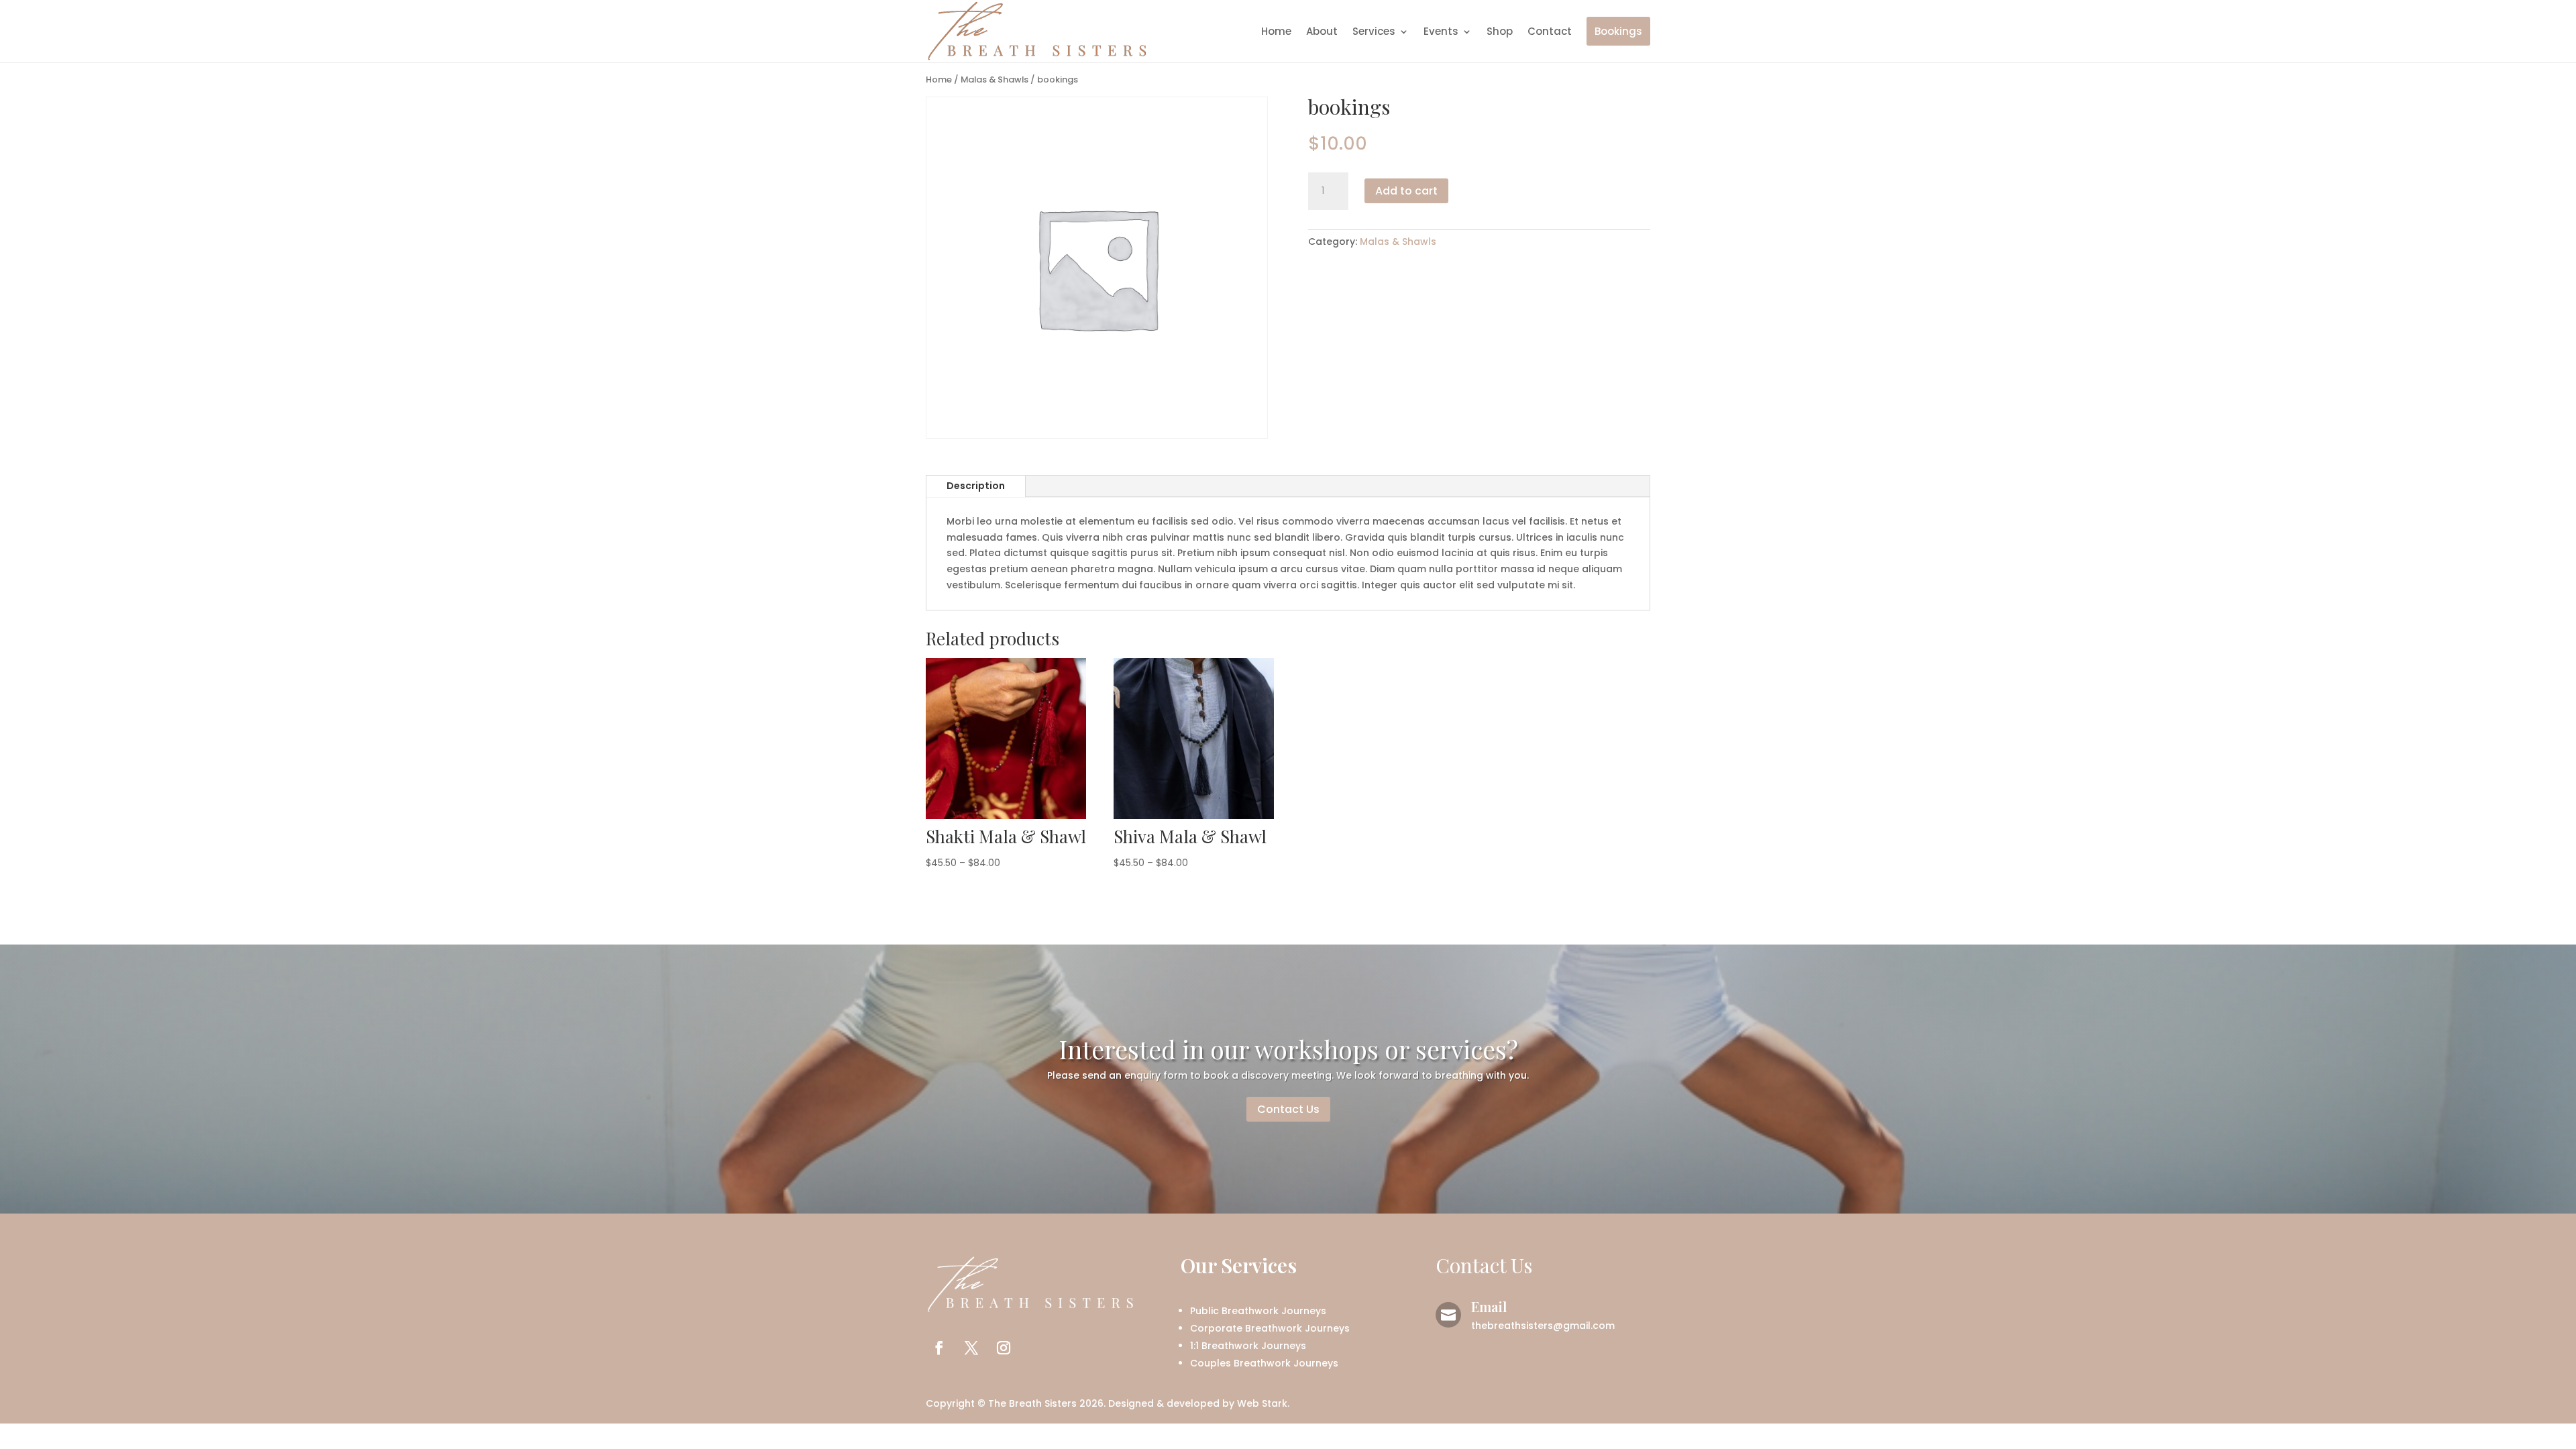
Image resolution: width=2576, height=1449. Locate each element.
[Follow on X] (971, 1348)
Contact (1550, 31)
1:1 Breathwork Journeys (1248, 1346)
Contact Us (1288, 1109)
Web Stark (1262, 1403)
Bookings (1618, 31)
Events (1441, 31)
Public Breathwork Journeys (1258, 1311)
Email (1489, 1306)
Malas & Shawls (995, 79)
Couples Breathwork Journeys (1264, 1363)
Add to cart (1406, 191)
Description (976, 486)
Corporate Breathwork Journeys (1270, 1328)
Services (1374, 31)
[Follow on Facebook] (939, 1348)
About (1322, 31)
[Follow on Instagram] (1004, 1348)
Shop (1500, 31)
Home (1276, 31)
